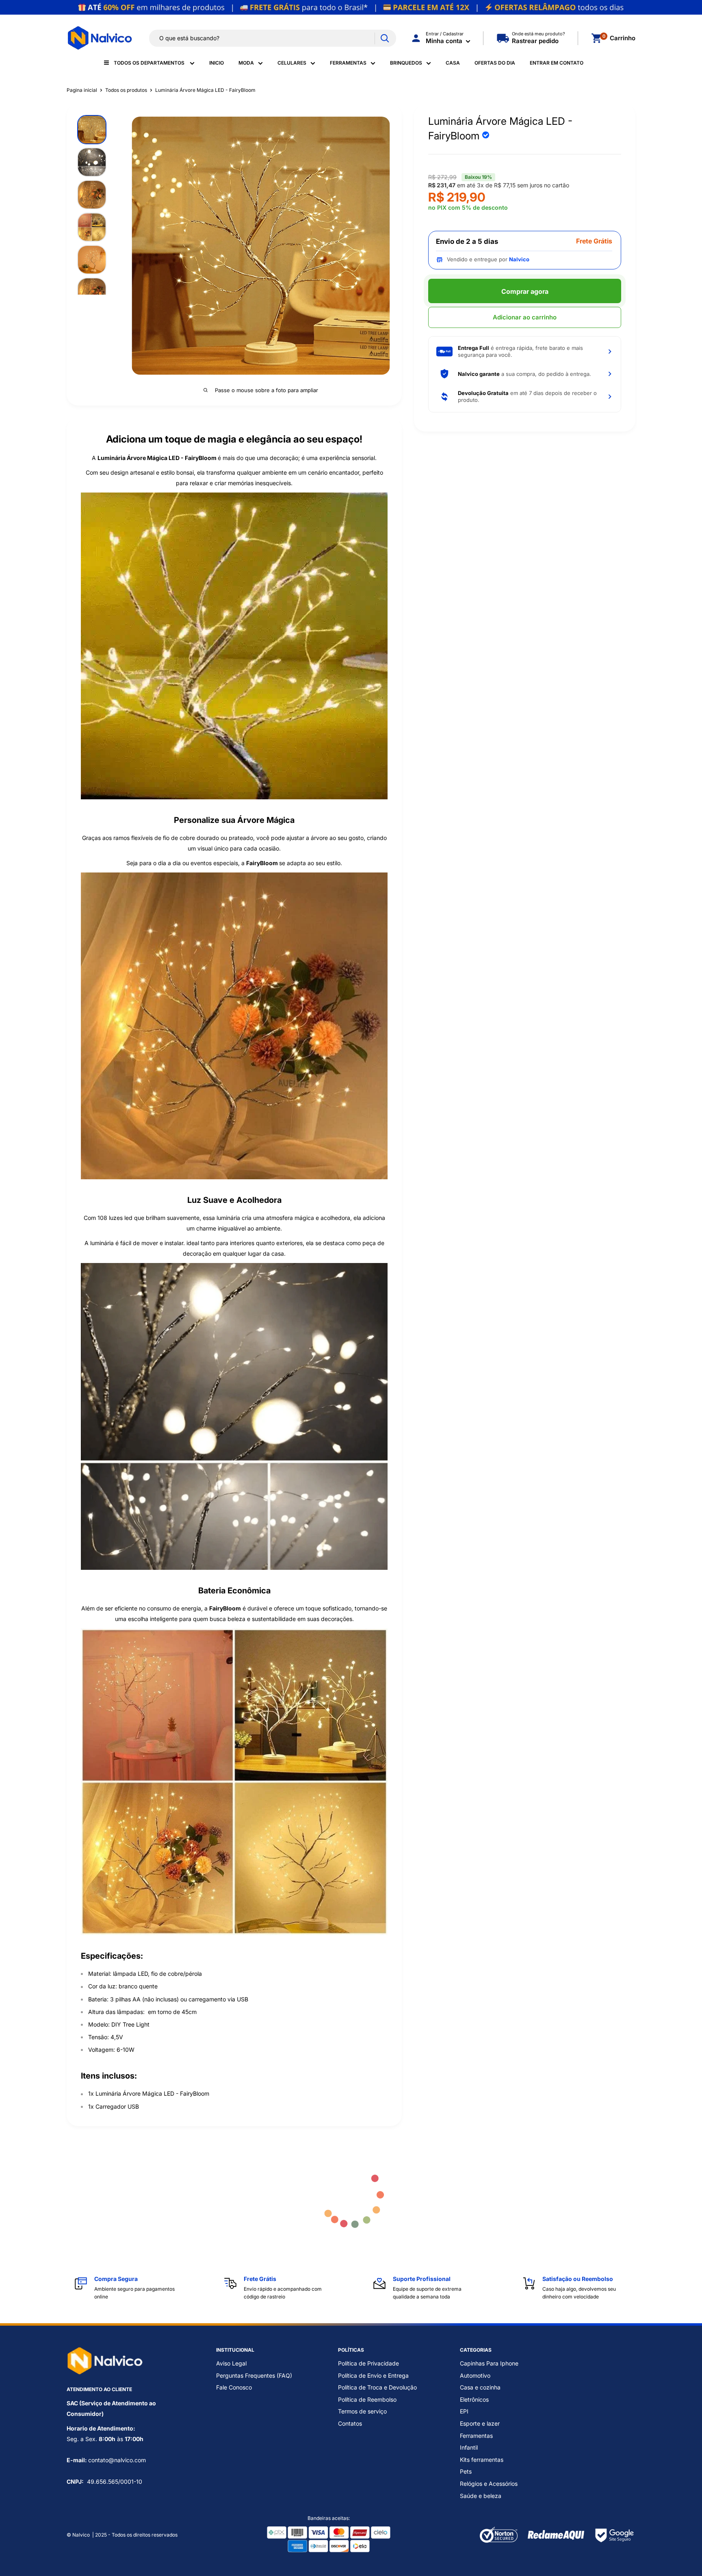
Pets (466, 2471)
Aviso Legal (231, 2363)
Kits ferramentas (482, 2460)
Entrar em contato (557, 63)
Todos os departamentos (150, 63)
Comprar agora (525, 291)
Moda (246, 63)
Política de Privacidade (368, 2363)
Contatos (350, 2423)
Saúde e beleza (481, 2496)
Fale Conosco (234, 2387)
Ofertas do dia (495, 63)
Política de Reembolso (367, 2399)
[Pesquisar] (385, 38)
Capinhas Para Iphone (489, 2363)
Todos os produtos (126, 90)
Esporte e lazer (480, 2423)
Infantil (469, 2447)
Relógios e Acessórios (489, 2484)
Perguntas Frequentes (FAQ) (254, 2375)
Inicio (217, 63)
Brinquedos (406, 63)
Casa (453, 63)
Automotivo (475, 2375)
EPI (464, 2411)
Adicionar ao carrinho (525, 317)
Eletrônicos (474, 2399)
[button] (525, 351)
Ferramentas (348, 63)
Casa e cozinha (480, 2387)
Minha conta (445, 41)
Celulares (292, 63)
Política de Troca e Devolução (377, 2387)
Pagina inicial (82, 90)
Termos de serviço (362, 2411)
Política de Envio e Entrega (373, 2375)
